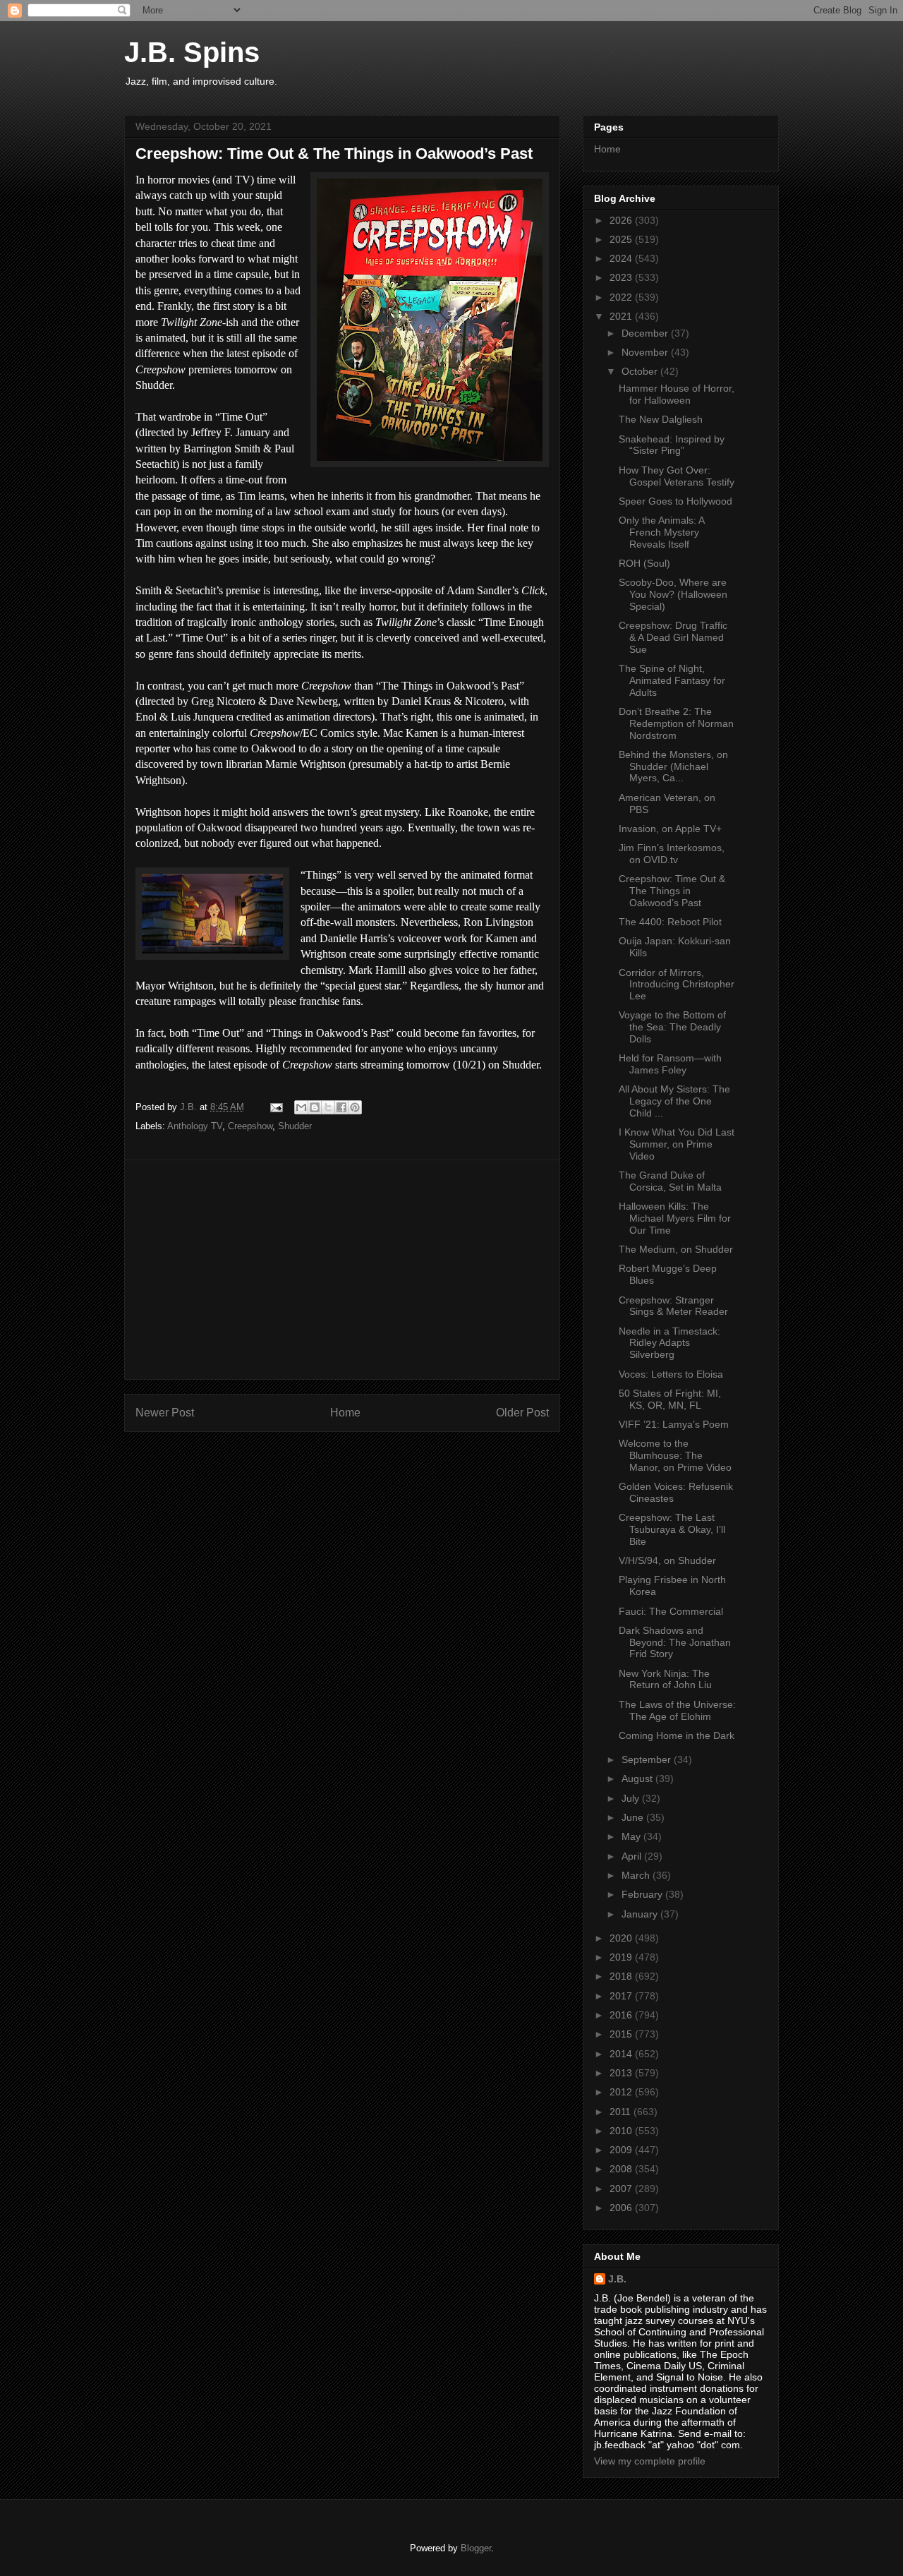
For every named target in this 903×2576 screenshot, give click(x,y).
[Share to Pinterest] (355, 1107)
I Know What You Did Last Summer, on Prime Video (677, 1144)
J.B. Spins (192, 52)
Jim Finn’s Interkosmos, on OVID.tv (672, 854)
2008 (622, 2169)
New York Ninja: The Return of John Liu (665, 1679)
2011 (622, 2112)
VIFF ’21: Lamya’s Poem (674, 1424)
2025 (622, 239)
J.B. (617, 2279)
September (648, 1759)
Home (345, 1413)
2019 (622, 1957)
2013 (622, 2073)
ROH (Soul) (644, 563)
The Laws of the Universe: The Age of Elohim (677, 1710)
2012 (622, 2092)
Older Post (522, 1413)
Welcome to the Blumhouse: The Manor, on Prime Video (675, 1455)
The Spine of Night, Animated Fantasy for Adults (672, 680)
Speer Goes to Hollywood (675, 501)
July (632, 1798)
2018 (622, 1976)
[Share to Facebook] (341, 1107)
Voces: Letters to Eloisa (671, 1374)
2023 (622, 277)
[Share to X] (328, 1107)
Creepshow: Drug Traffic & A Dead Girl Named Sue (673, 637)
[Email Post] (275, 1107)
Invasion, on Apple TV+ (670, 829)
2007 (622, 2189)
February (643, 1894)
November (646, 352)
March (637, 1875)
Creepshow (250, 1126)
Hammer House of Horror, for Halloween (677, 394)
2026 (622, 220)
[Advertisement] (342, 1270)
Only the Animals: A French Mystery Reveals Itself (661, 532)
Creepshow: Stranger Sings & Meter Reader (673, 1306)
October (641, 371)
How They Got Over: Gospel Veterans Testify (677, 476)
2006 (622, 2208)
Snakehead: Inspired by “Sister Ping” (672, 445)
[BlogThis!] (315, 1107)
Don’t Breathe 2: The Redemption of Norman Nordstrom (676, 723)
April (633, 1856)
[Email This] (301, 1107)
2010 (622, 2131)
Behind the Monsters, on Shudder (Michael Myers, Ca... (673, 766)
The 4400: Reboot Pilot (670, 922)
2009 (622, 2150)
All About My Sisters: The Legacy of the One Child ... (674, 1101)
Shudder (295, 1126)
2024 (622, 258)
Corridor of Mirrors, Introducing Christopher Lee (677, 985)
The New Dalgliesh (661, 419)
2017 (622, 1996)
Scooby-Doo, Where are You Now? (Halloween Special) (673, 594)
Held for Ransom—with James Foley (670, 1064)
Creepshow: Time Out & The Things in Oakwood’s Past (672, 891)
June (634, 1817)
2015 (622, 2034)
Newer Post (165, 1413)
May (632, 1836)
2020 (622, 1938)
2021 (622, 316)
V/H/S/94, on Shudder (667, 1560)
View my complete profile (650, 2461)
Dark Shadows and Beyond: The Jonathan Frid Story (675, 1642)
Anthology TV (195, 1126)
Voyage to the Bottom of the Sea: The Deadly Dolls (672, 1027)
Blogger (476, 2548)
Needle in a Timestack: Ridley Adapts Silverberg (669, 1343)
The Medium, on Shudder (676, 1249)
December (646, 333)
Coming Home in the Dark (677, 1735)
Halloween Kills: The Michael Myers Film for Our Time (675, 1218)
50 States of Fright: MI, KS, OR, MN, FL (670, 1399)
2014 (622, 2054)
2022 (622, 297)
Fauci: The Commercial (671, 1611)
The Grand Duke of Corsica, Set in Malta (670, 1181)
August (638, 1778)
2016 (622, 2015)
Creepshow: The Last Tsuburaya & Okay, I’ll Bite (672, 1529)
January (641, 1914)
